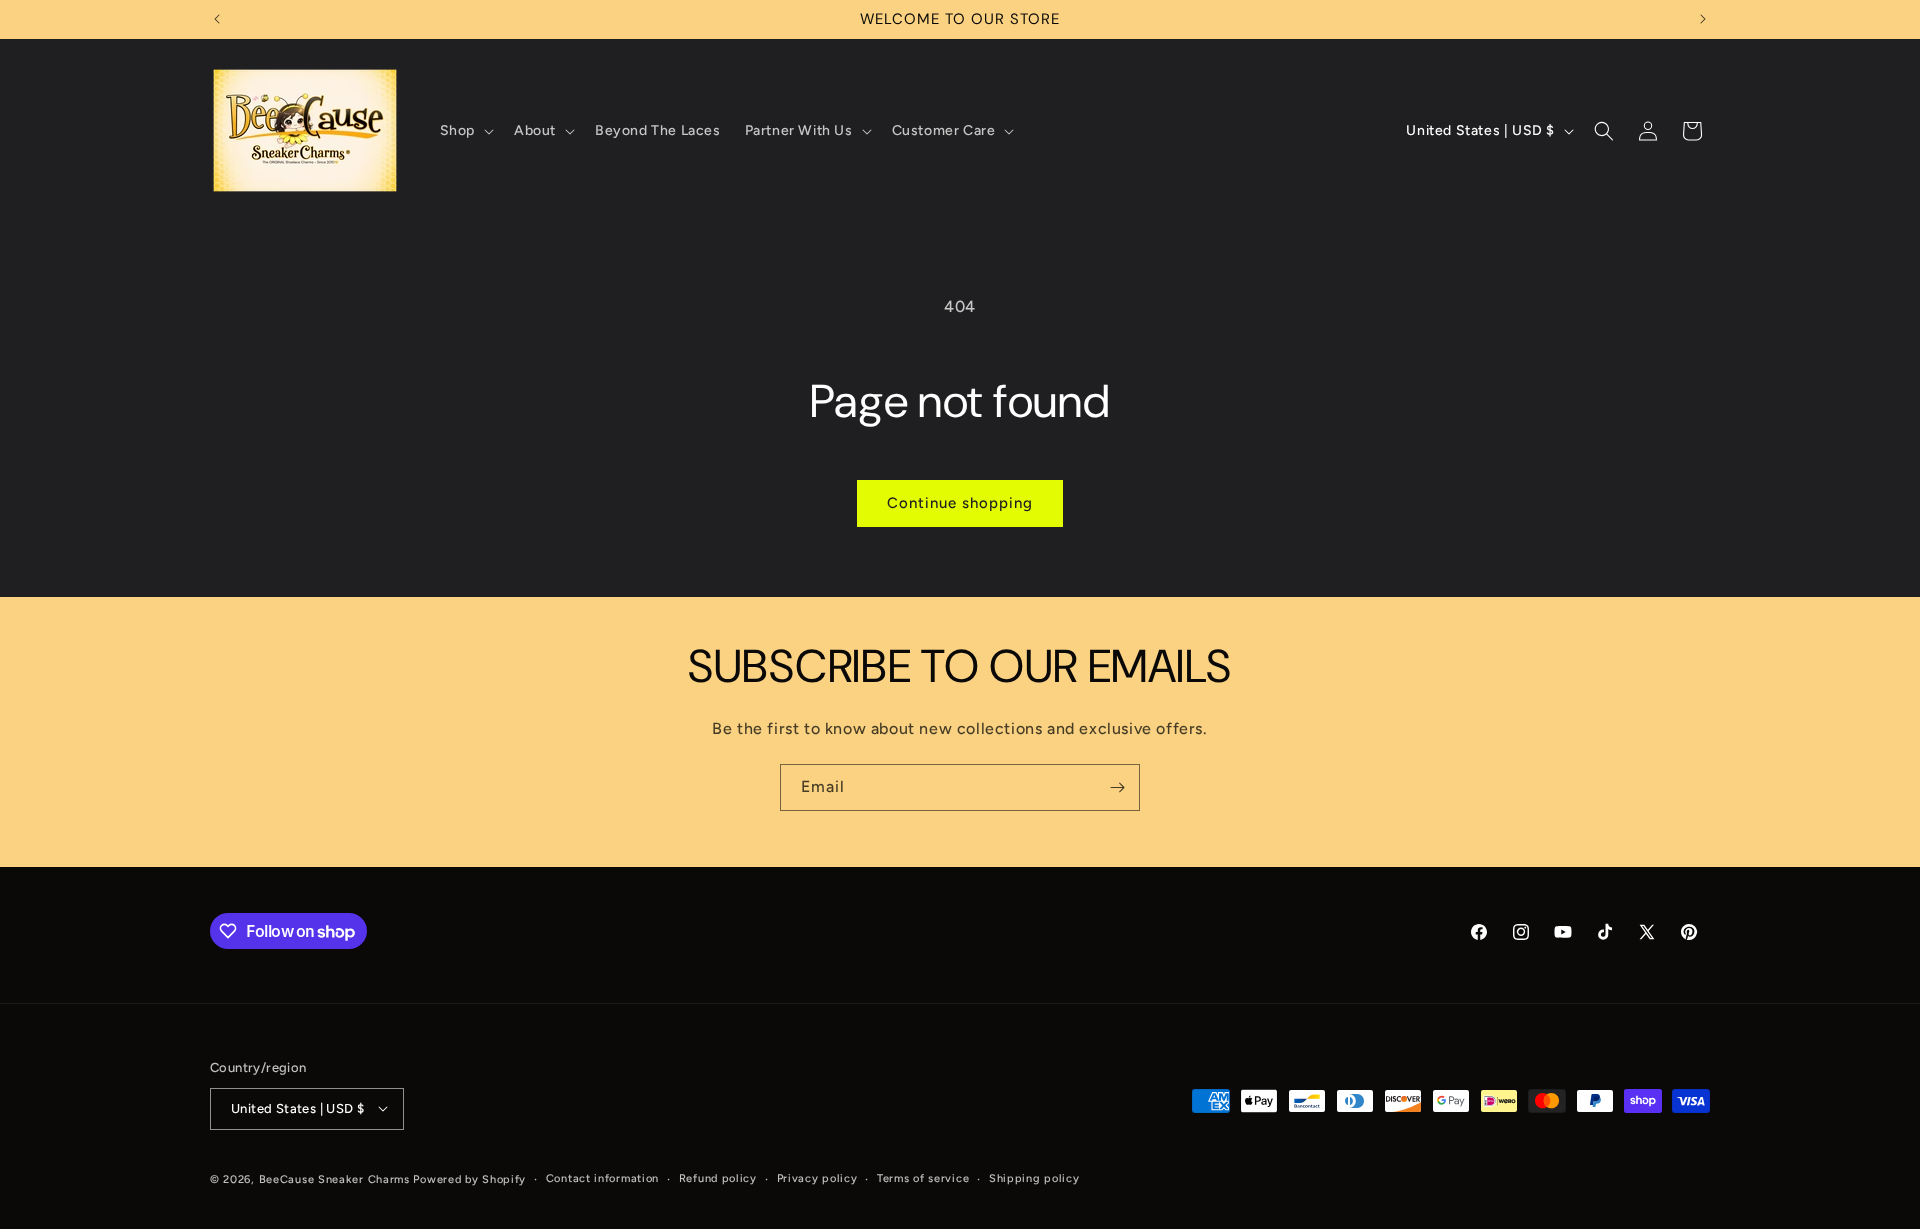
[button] (465, 131)
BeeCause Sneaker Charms (334, 1178)
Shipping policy (1034, 1177)
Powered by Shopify (469, 1178)
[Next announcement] (1703, 19)
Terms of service (923, 1177)
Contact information (602, 1177)
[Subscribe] (1117, 787)
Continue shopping (960, 503)
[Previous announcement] (217, 19)
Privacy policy (817, 1177)
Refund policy (718, 1177)
